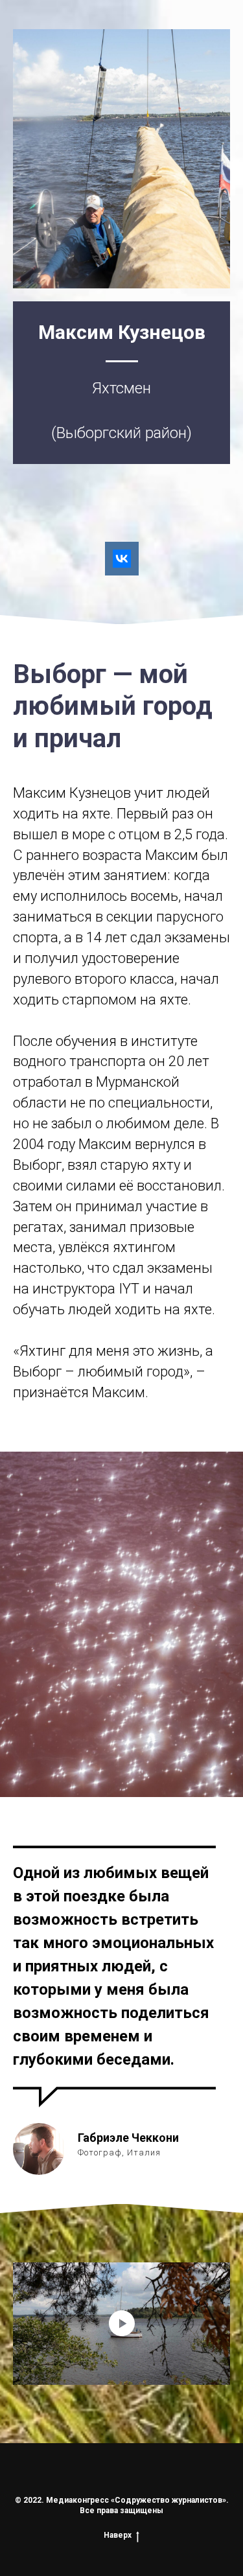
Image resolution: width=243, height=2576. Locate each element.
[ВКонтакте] (122, 559)
